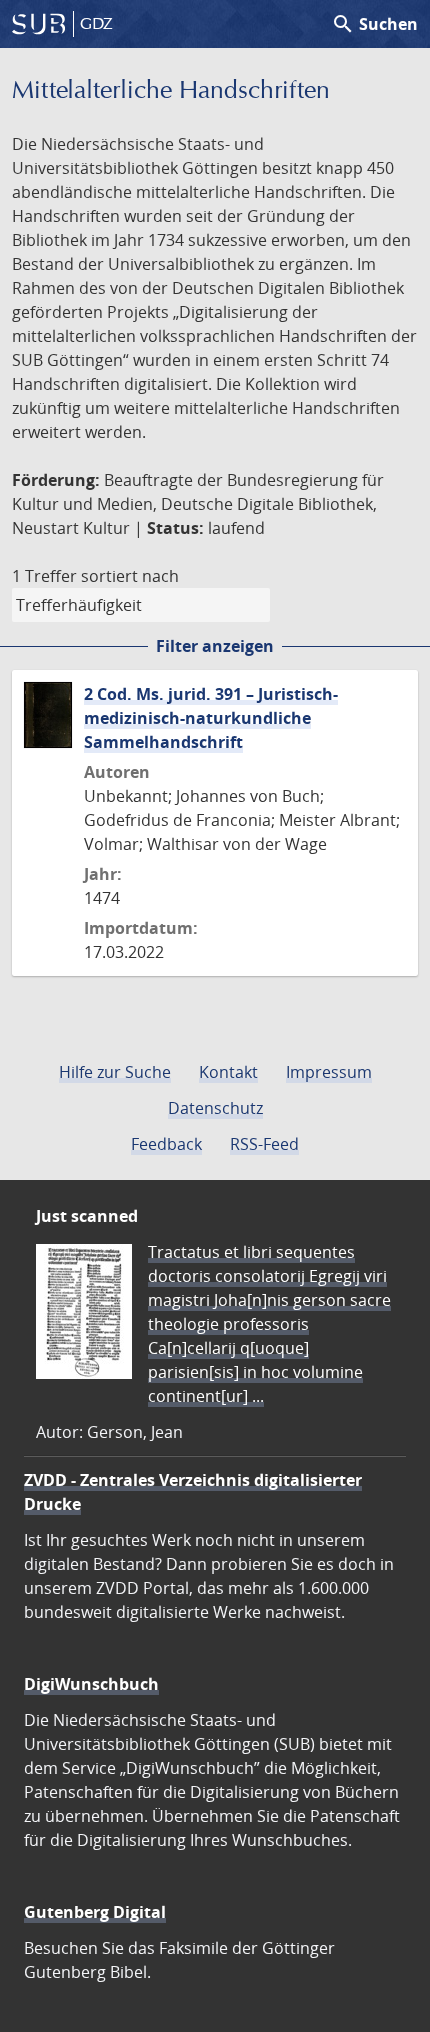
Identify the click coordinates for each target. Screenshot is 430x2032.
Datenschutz (215, 1108)
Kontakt (228, 1072)
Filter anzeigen (215, 646)
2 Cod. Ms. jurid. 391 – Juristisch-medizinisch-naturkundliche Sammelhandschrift (211, 718)
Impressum (329, 1072)
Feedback (166, 1144)
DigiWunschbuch (91, 1684)
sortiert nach (130, 576)
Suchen (374, 24)
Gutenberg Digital (95, 1912)
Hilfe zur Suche (115, 1072)
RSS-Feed (264, 1144)
